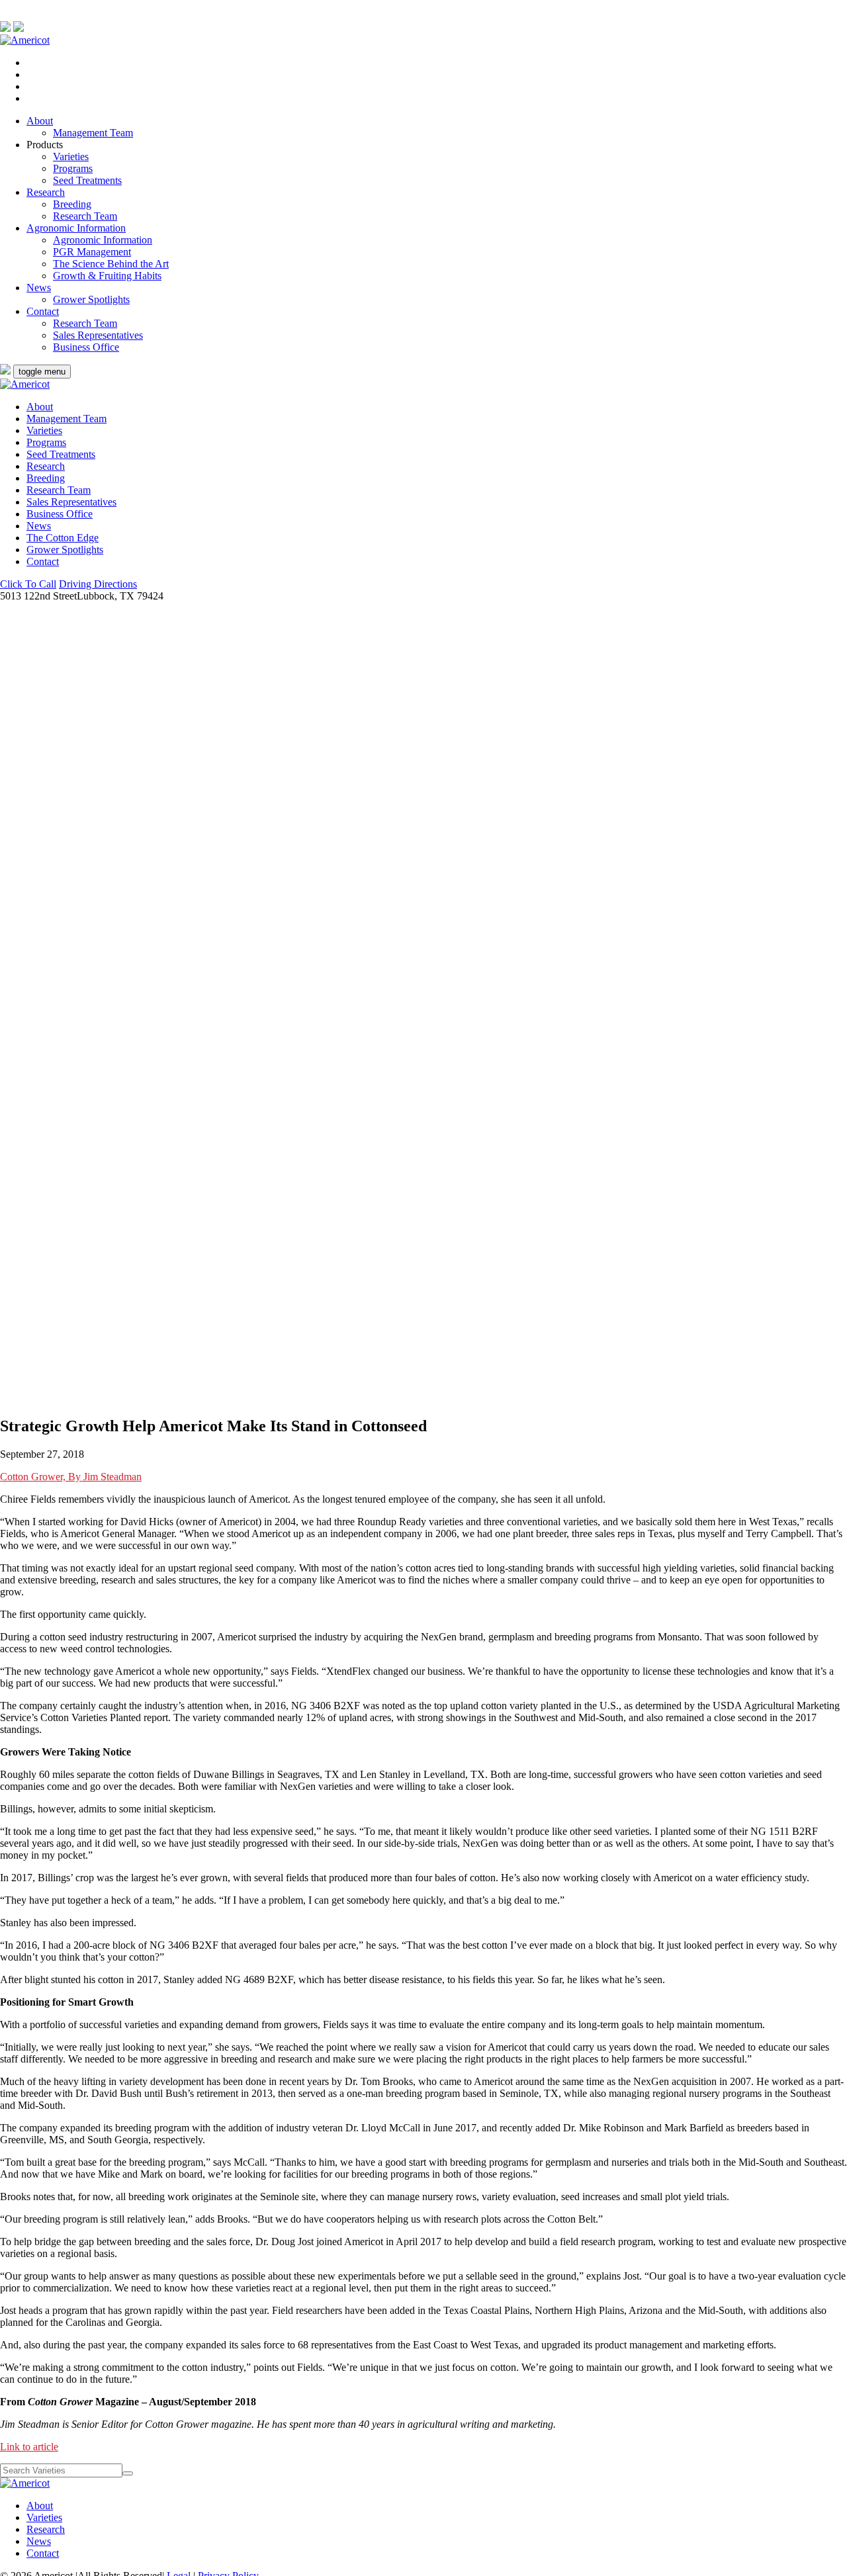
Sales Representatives (98, 335)
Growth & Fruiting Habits (107, 276)
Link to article (29, 2447)
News (39, 288)
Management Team (93, 133)
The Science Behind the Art (111, 264)
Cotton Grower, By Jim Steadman (71, 1477)
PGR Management (92, 252)
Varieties (71, 156)
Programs (73, 168)
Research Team (85, 216)
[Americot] (25, 40)
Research (46, 192)
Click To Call (28, 584)
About (40, 121)
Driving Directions (98, 584)
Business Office (86, 347)
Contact (43, 311)
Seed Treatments (87, 180)
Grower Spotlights (91, 299)
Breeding (72, 204)
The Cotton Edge (63, 538)
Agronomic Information (76, 228)
